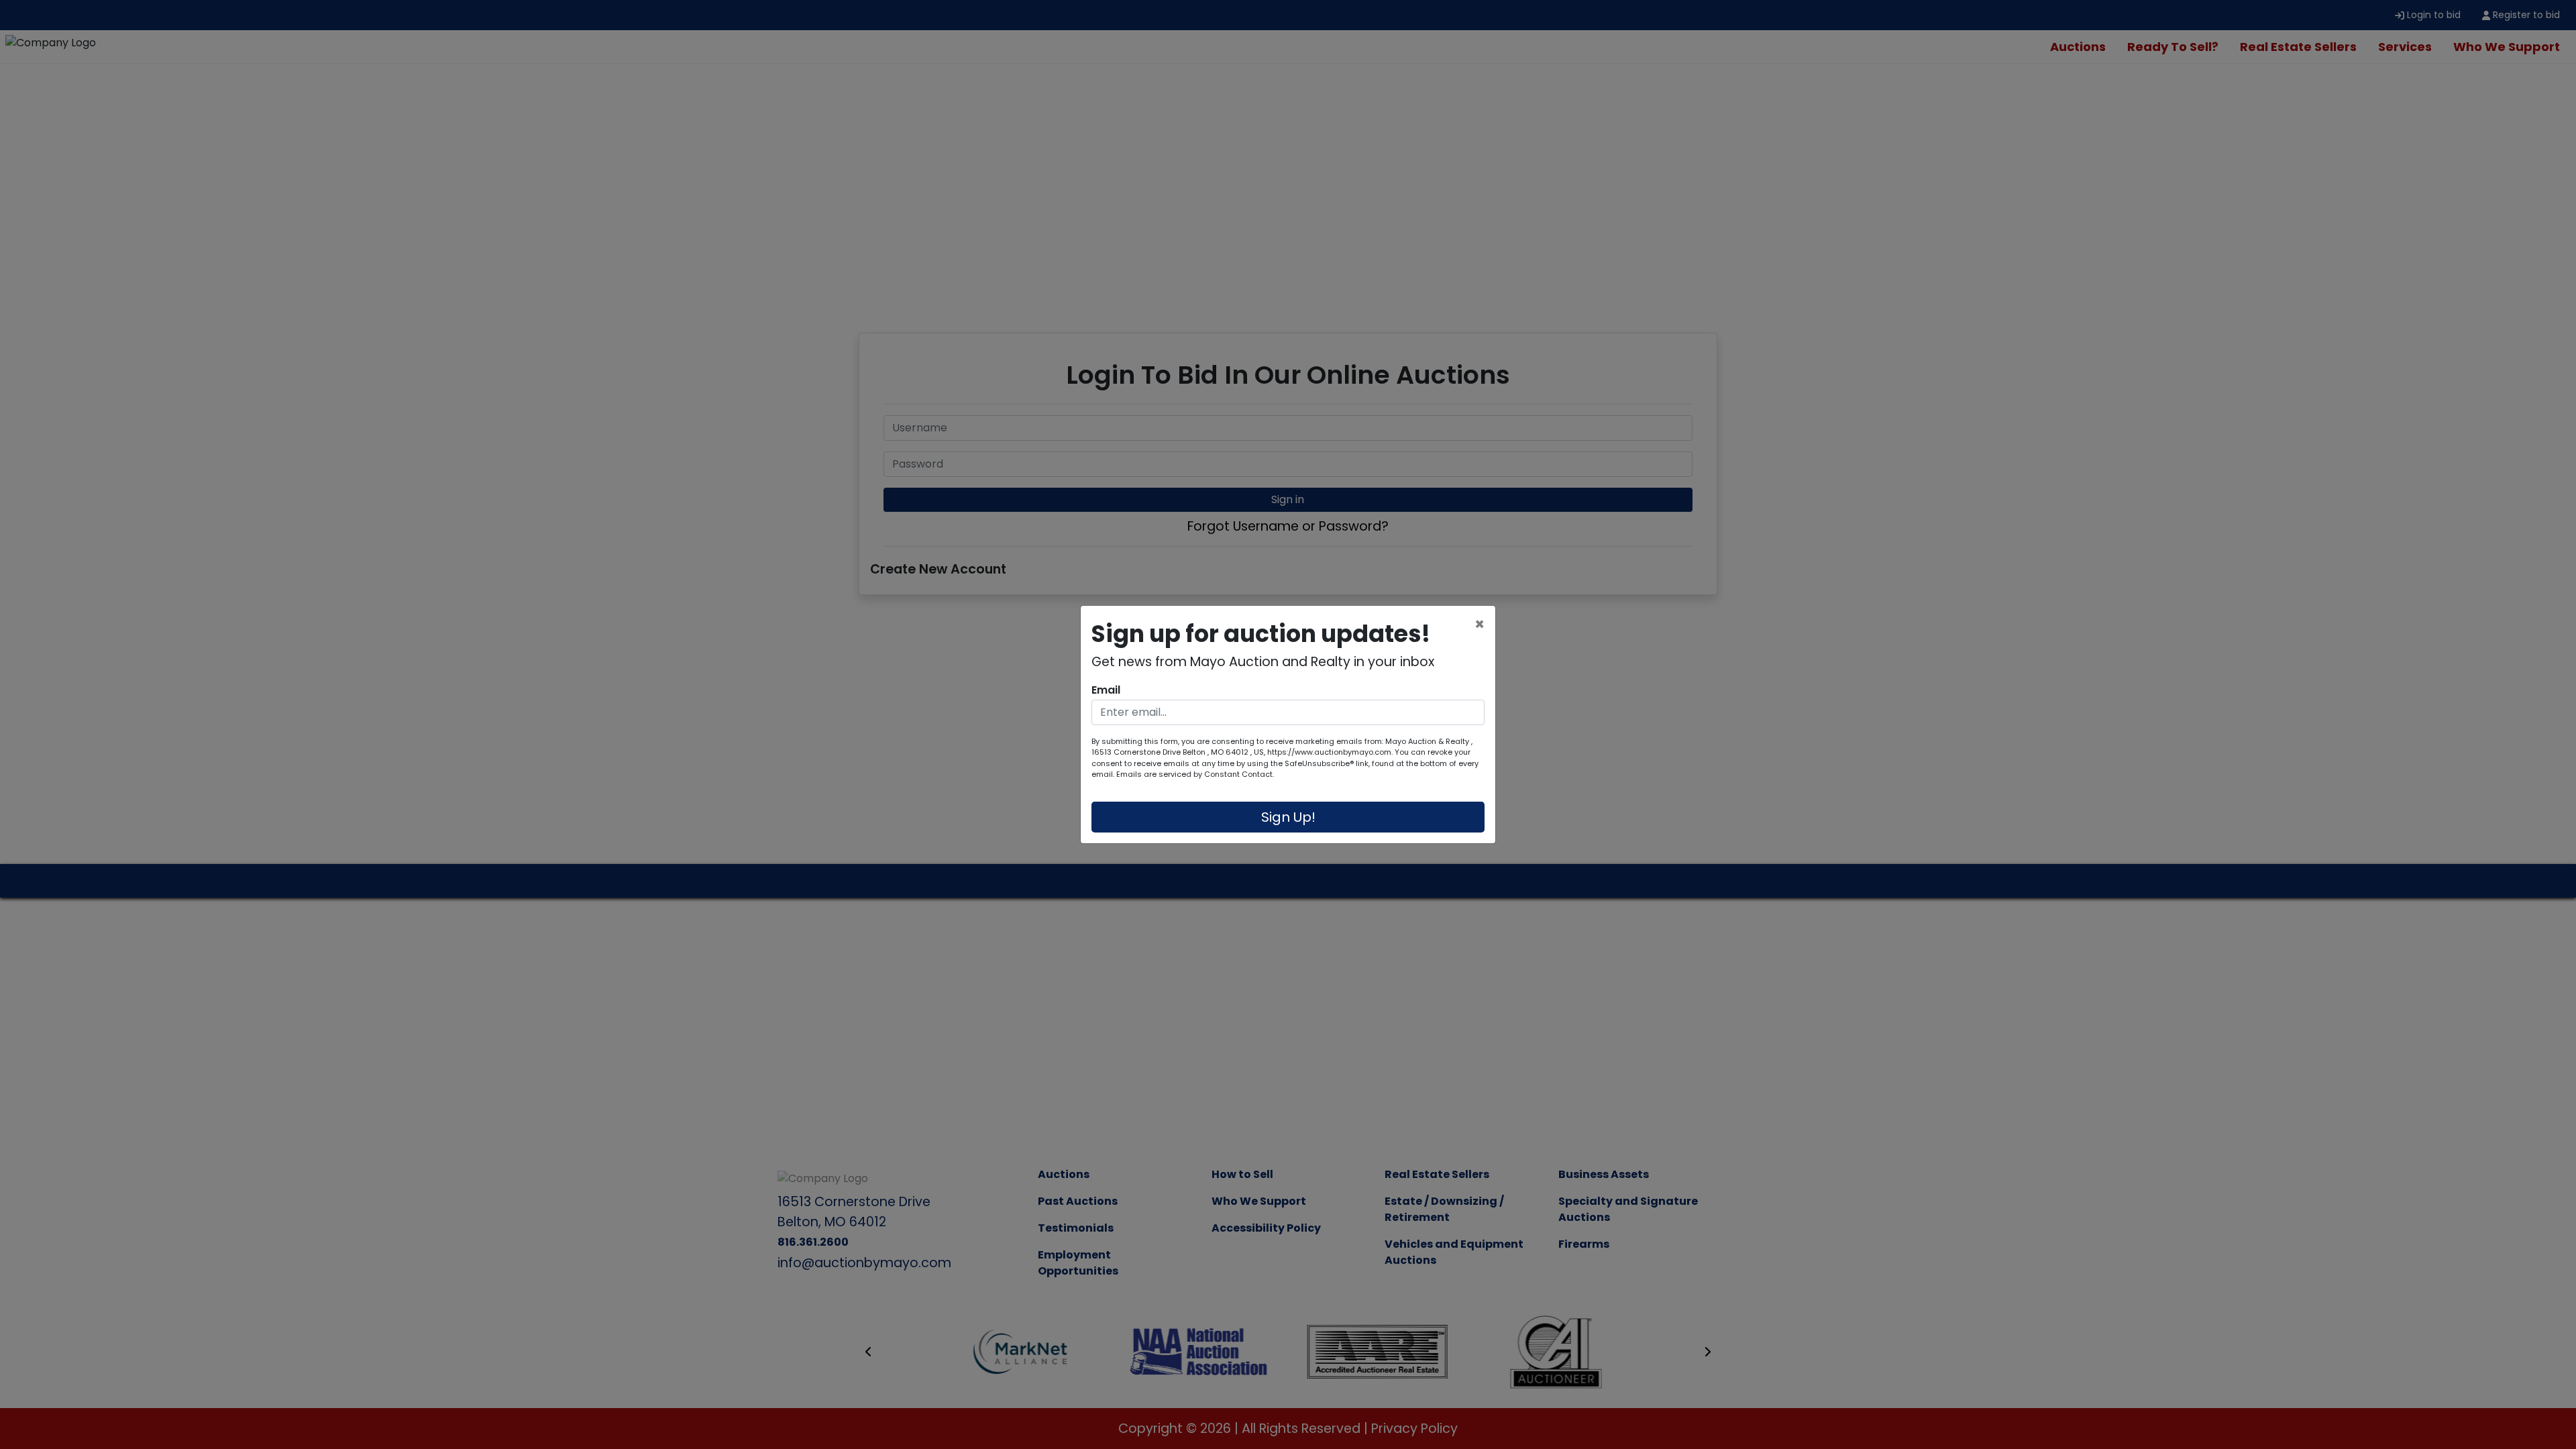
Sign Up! (1288, 817)
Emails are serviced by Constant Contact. (1195, 774)
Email (1106, 690)
